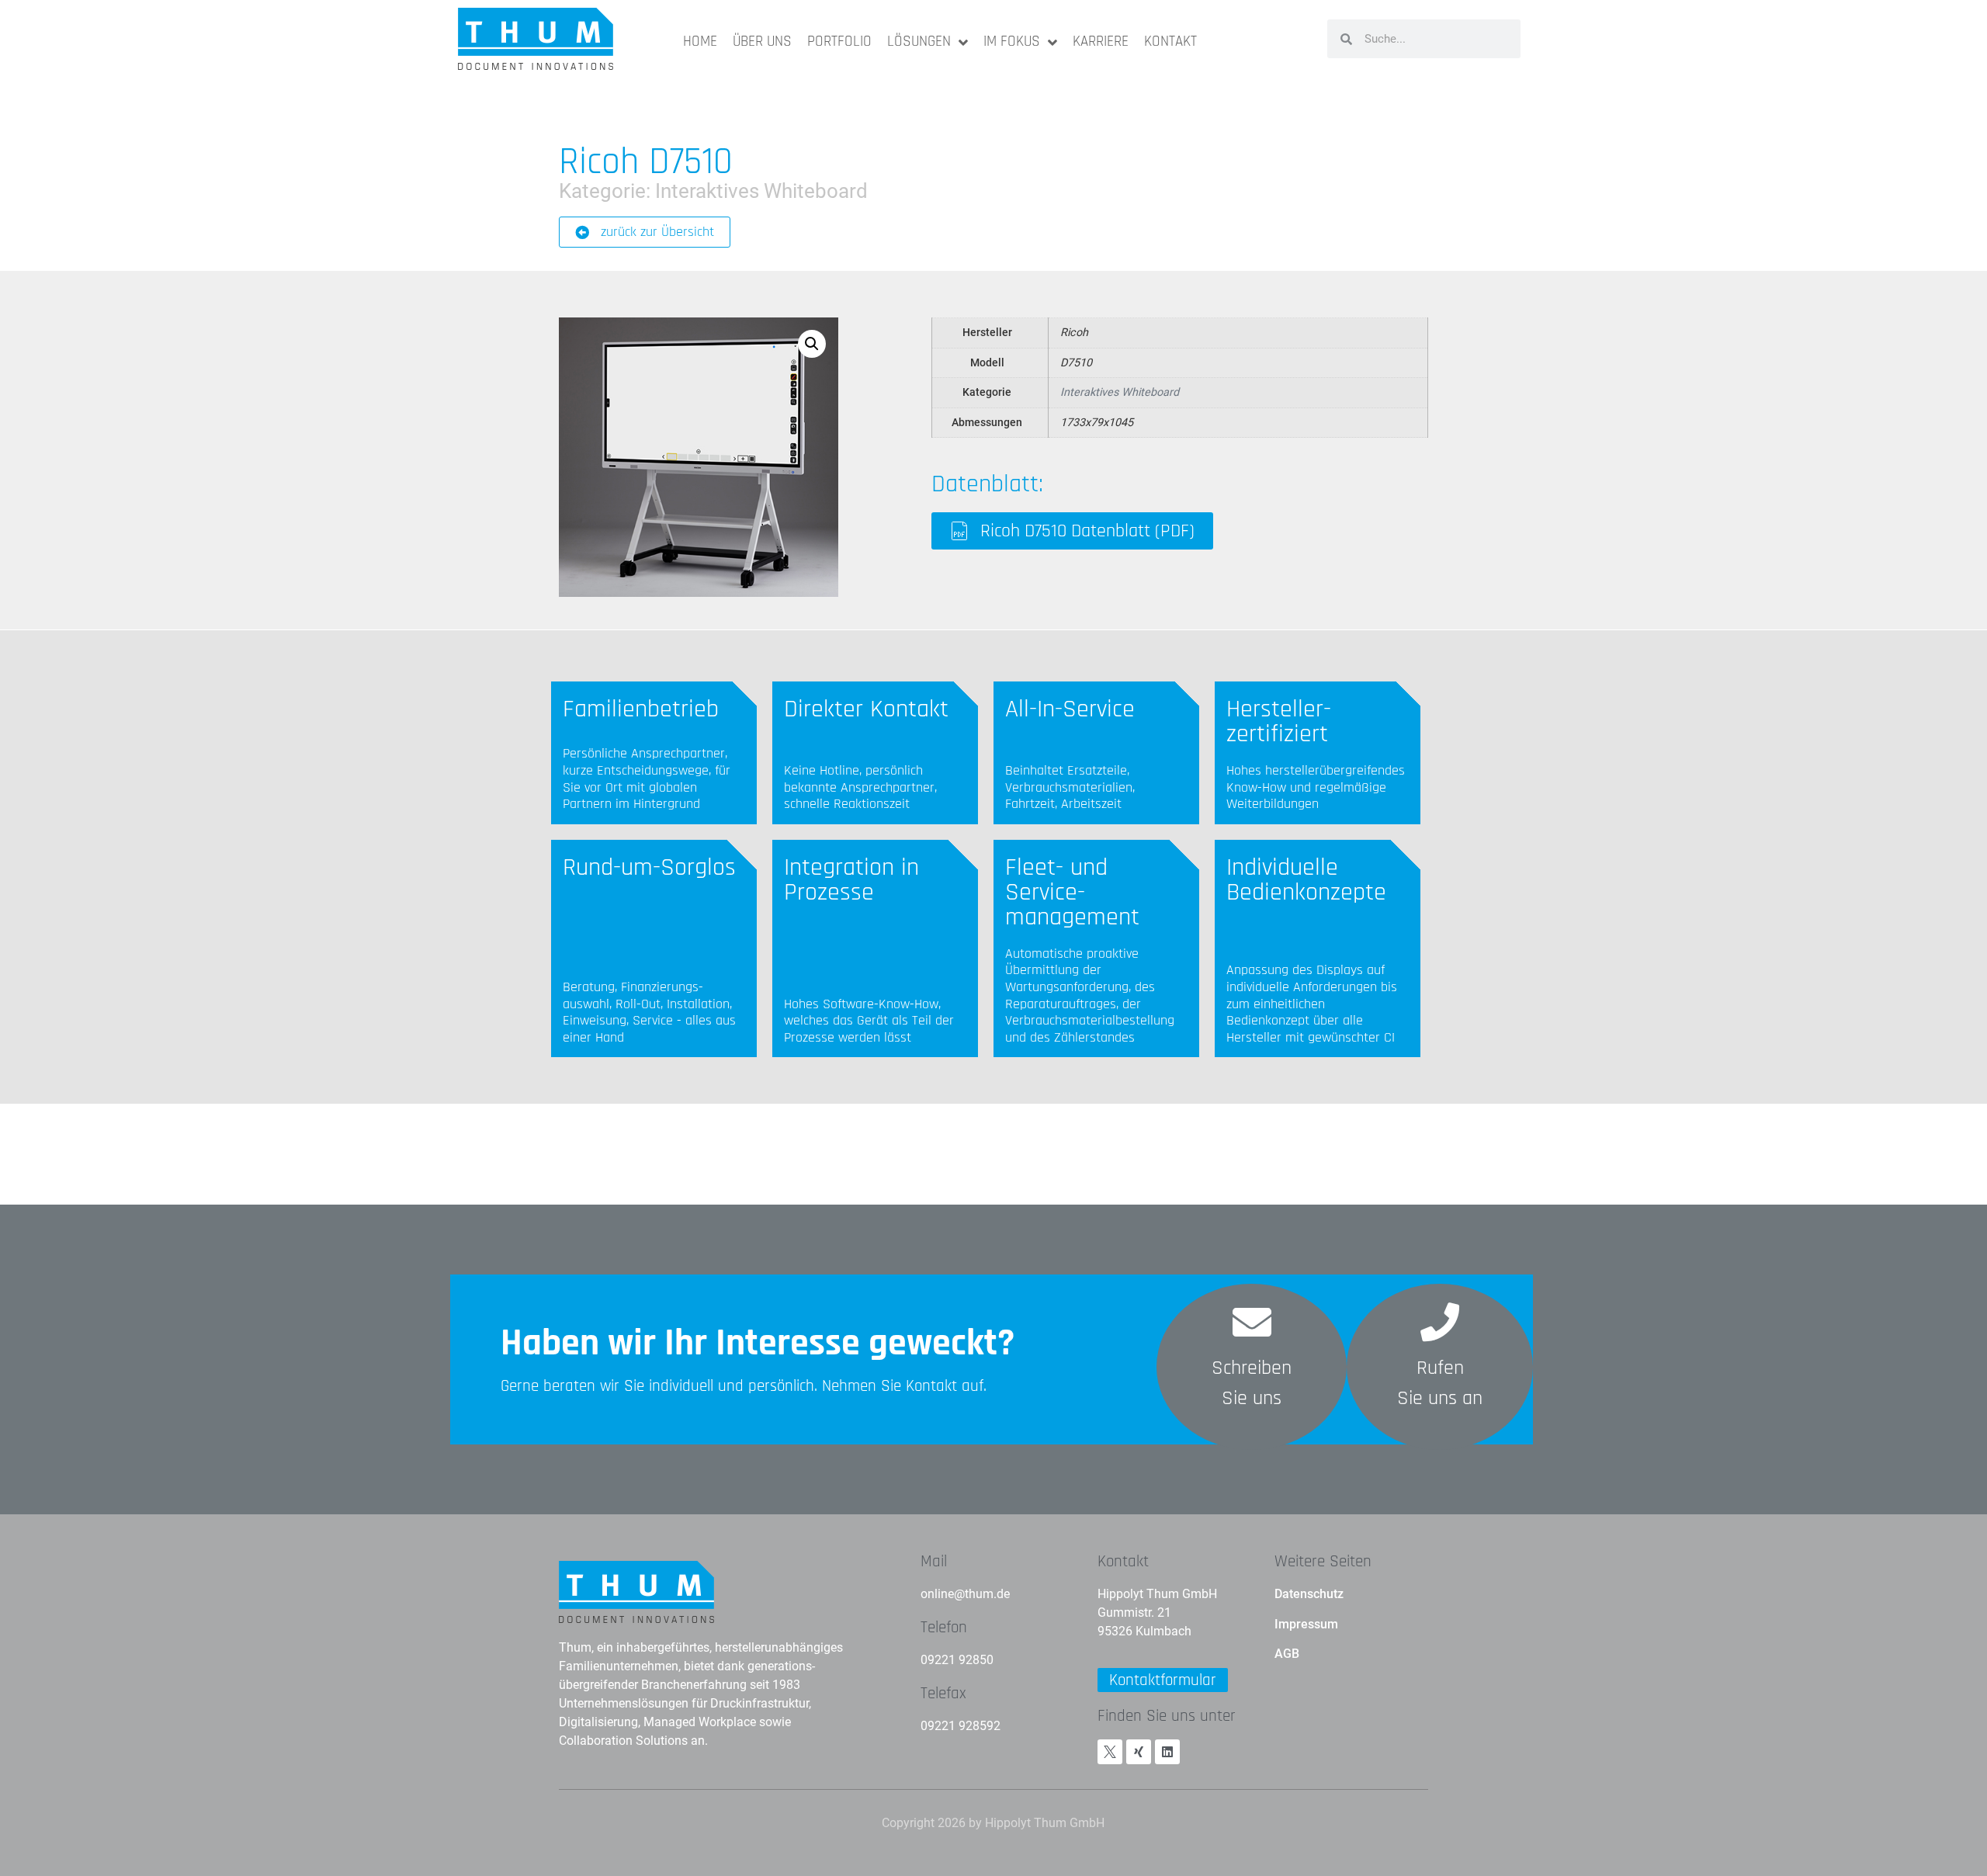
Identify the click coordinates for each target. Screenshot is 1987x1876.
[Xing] (1139, 1752)
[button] (812, 344)
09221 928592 (961, 1726)
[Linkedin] (1167, 1752)
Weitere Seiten (1323, 1561)
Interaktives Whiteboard (761, 191)
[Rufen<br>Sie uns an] (1440, 1322)
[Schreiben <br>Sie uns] (1252, 1322)
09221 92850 (957, 1660)
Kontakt (1123, 1561)
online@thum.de (965, 1594)
